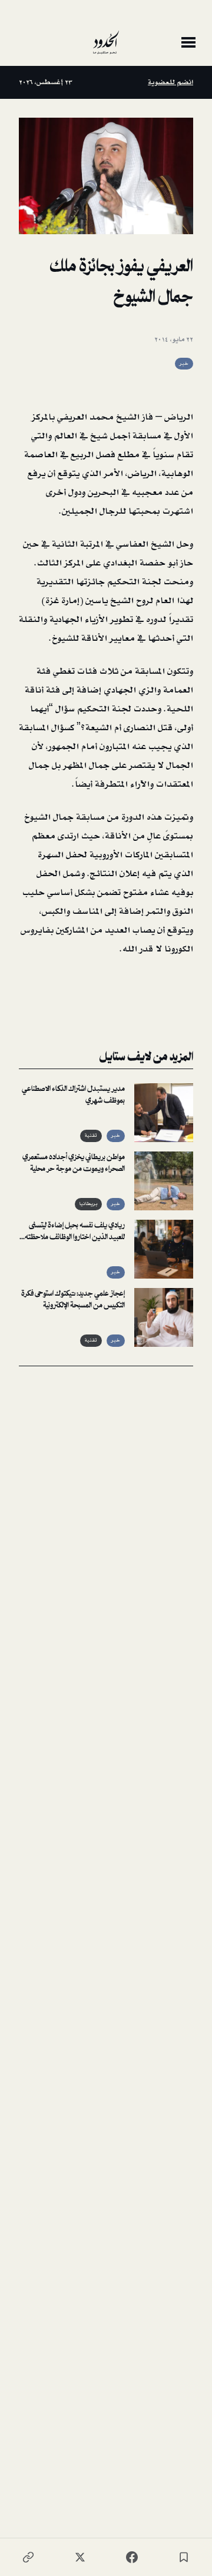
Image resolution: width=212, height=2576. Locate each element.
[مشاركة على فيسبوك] (132, 2557)
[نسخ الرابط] (28, 2557)
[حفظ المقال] (184, 2557)
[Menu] (188, 42)
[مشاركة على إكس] (80, 2557)
